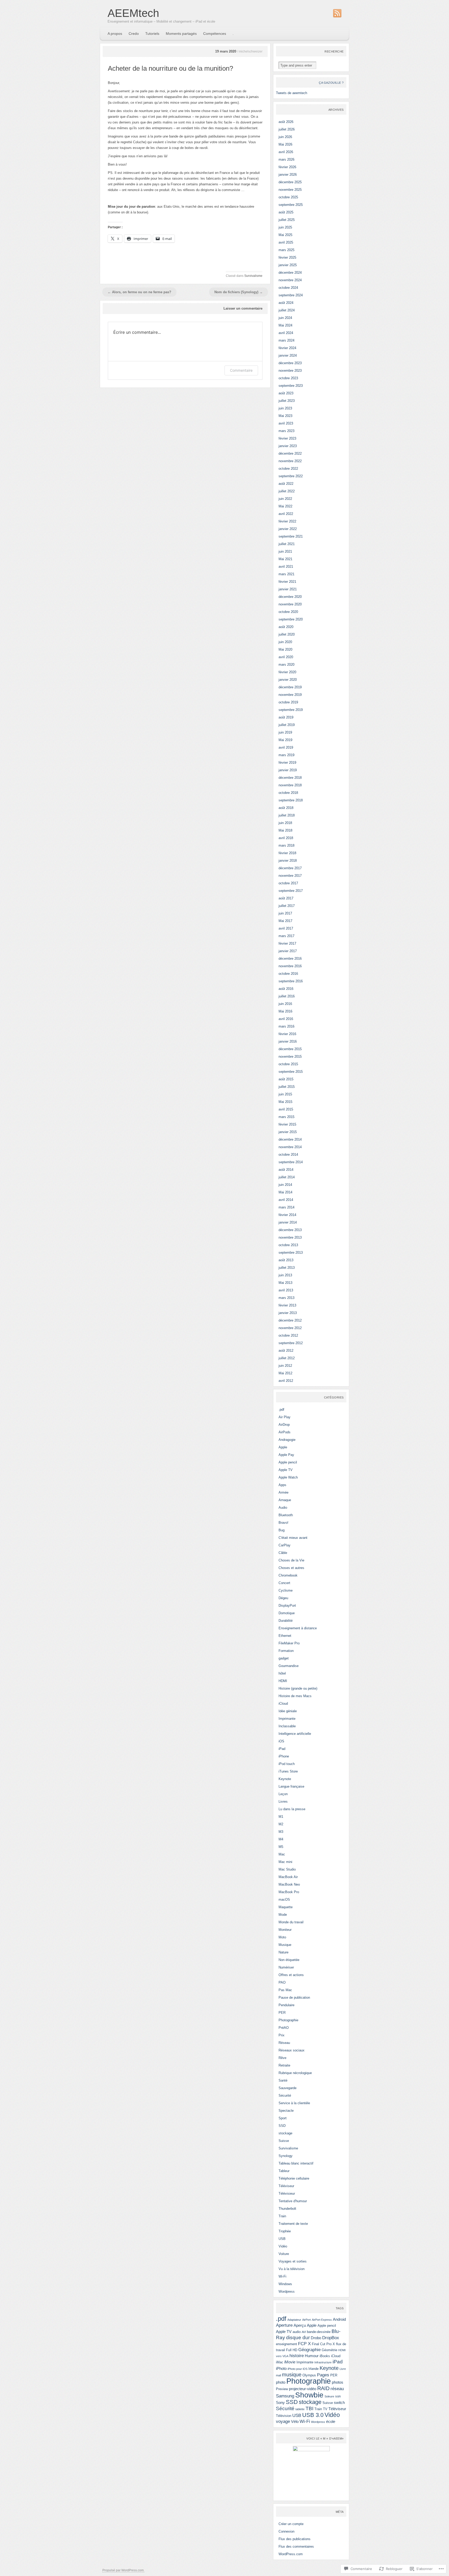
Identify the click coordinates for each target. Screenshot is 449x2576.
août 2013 (286, 1260)
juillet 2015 (287, 1087)
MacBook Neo (289, 1884)
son (338, 2396)
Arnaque (285, 1500)
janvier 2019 (288, 770)
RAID (323, 2388)
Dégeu (283, 1598)
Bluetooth (286, 1515)
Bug (282, 1530)
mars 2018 (286, 845)
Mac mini (285, 1862)
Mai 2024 (285, 325)
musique (292, 2375)
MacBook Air (288, 1877)
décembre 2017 (290, 868)
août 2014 (286, 1170)
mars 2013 (286, 1298)
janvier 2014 (288, 1222)
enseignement (286, 2344)
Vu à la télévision (292, 2269)
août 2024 (286, 303)
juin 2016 (285, 1004)
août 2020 (286, 627)
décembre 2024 (290, 273)
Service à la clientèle (294, 2103)
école (331, 2421)
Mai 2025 (285, 235)
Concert (284, 1583)
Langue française (291, 1786)
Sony (280, 2402)
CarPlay (285, 1545)
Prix (282, 2035)
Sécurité (285, 2096)
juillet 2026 (287, 129)
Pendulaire (286, 2005)
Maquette (286, 1907)
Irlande (313, 2369)
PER (282, 2013)
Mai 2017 (285, 921)
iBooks (325, 2356)
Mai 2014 (285, 1192)
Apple (283, 1447)
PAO (282, 1982)
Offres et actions (291, 1975)
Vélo (295, 2421)
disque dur (298, 2338)
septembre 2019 (291, 710)
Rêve (282, 2058)
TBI (309, 2408)
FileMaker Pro (289, 1643)
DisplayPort (287, 1606)
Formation (286, 1651)
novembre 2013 (290, 1237)
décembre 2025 (290, 182)
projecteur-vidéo (303, 2389)
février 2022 (287, 521)
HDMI (283, 1681)
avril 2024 (286, 333)
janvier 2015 (288, 1132)
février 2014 (287, 1215)
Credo (134, 34)
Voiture (284, 2254)
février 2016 (287, 1034)
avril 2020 (286, 657)
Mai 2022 (285, 506)
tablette (300, 2409)
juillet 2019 (287, 725)
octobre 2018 (288, 793)
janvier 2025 (288, 265)
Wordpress (287, 2291)
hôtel (282, 1673)
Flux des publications (295, 2539)
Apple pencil (288, 1462)
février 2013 (287, 1305)
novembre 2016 (290, 966)
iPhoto (281, 2368)
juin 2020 (285, 642)
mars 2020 (286, 665)
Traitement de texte (293, 2224)
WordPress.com (291, 2554)
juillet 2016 (287, 996)
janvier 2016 (288, 1041)
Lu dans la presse (292, 1809)
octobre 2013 (288, 1245)
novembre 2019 (290, 695)
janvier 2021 (288, 589)
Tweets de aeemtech (292, 93)
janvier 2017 (288, 951)
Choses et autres (291, 1568)
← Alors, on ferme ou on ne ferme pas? (139, 292)
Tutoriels (152, 34)
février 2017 (287, 943)
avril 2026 (286, 152)
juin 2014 (285, 1185)
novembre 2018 (290, 785)
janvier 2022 (288, 529)
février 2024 (287, 348)
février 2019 (287, 763)
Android (339, 2319)
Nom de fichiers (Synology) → (239, 292)
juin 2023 (285, 408)
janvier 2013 (288, 1313)
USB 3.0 (313, 2415)
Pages (323, 2375)
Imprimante (287, 1719)
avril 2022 (286, 514)
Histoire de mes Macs (295, 1696)
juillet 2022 (287, 491)
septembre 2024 (291, 295)
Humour (312, 2356)
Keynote (285, 1779)
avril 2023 (286, 423)
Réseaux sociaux (292, 2050)
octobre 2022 (288, 469)
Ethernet (285, 1636)
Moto (282, 1937)
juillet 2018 (287, 815)
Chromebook (288, 1575)
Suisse (284, 2141)
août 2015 (286, 1079)
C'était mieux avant (293, 1538)
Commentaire (241, 370)
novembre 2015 (290, 1057)
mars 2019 (286, 755)
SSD (282, 2126)
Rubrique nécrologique (295, 2073)
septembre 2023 (291, 386)
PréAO (284, 2028)
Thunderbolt (287, 2209)
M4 (281, 1839)
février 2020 (287, 672)
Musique (285, 1945)
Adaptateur (294, 2320)
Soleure (329, 2396)
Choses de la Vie (291, 1560)
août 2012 (286, 1351)
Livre (343, 2369)
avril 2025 (286, 242)
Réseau (284, 2043)
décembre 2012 (290, 1320)
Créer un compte (291, 2524)
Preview (282, 2389)
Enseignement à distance (298, 1628)
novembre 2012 (290, 1328)
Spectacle (286, 2111)
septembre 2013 (291, 1253)
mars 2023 (286, 431)
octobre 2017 (288, 883)
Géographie (309, 2350)
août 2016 (286, 989)
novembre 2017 (290, 876)
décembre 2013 (290, 1230)
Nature (283, 1952)
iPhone (284, 1756)
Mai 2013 (285, 1283)
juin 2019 (285, 732)
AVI (304, 2332)
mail (278, 2375)
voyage (283, 2421)
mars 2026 (286, 159)
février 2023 (287, 438)
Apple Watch (288, 1477)
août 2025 (286, 212)
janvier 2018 (288, 861)
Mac (282, 1854)
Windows (285, 2284)
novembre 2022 (290, 461)
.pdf (281, 1410)
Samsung (285, 2396)
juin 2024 (285, 318)
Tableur (284, 2171)
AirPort (306, 2320)
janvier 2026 (288, 175)
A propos (115, 34)
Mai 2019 (285, 740)
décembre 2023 (290, 363)
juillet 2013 (287, 1268)
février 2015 (287, 1124)
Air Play (285, 1417)
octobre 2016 (288, 974)
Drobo (316, 2338)
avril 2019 (286, 747)
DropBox (331, 2338)
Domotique (287, 1613)
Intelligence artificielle (295, 1734)
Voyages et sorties (293, 2261)
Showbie (309, 2395)
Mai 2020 (285, 649)
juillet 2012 (287, 1358)
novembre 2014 (290, 1147)
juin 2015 (285, 1094)
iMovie (290, 2362)
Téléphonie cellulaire (294, 2178)
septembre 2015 (291, 1072)
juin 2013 (285, 1275)
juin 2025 (285, 227)
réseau (337, 2389)
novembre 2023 (290, 371)
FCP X (304, 2344)
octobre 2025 (288, 197)
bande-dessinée (319, 2332)
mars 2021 (286, 574)
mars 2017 (286, 936)
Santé (283, 2080)
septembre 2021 (291, 536)
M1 (281, 1817)
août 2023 (286, 393)
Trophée (285, 2231)
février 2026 (287, 167)
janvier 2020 (288, 680)
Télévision (284, 2416)
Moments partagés (181, 34)
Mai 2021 (285, 559)
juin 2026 (285, 137)
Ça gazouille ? (331, 83)
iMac (280, 2362)
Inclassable (287, 1726)
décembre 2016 (290, 959)
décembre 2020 (290, 597)
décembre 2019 (290, 687)
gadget (284, 1658)
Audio (283, 1508)
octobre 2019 (288, 702)
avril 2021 (286, 567)
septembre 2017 (291, 891)
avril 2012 (286, 1381)
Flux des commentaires (296, 2546)
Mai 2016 (285, 1011)
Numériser (286, 1967)
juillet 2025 (287, 220)
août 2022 (286, 484)
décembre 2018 (290, 778)
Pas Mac (285, 1990)
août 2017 (286, 898)
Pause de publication (294, 1998)
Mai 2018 (285, 830)
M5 (281, 1847)
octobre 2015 (288, 1064)
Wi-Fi (282, 2276)
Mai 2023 (285, 416)
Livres (283, 1802)
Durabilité (286, 1621)
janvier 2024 (288, 355)
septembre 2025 (291, 205)
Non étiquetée (289, 1960)
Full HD (292, 2350)
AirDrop (284, 1425)
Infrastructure (323, 2362)
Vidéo (283, 2246)
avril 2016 (286, 1019)
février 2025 (287, 257)
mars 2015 (286, 1117)
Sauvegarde (288, 2088)
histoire (297, 2356)
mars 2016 (286, 1026)
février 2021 (287, 582)
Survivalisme (253, 276)
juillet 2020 (287, 634)
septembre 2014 (291, 1162)
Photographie (288, 2020)
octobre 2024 (288, 288)
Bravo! (283, 1523)
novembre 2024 (290, 280)
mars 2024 (286, 340)
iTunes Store (288, 1771)
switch (339, 2402)
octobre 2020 (288, 612)
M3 (281, 1832)
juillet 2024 (287, 310)
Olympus (309, 2375)
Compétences (215, 34)
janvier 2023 (288, 446)
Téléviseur (286, 2186)
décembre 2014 (290, 1139)
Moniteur (285, 1930)
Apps (282, 1485)
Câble (283, 1553)
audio (297, 2332)
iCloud (283, 1704)
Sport (283, 2118)
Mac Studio (287, 1869)
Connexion (286, 2531)
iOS (281, 1741)
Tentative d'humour (293, 2201)
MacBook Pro (289, 1892)
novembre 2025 (290, 190)
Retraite (284, 2065)
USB (282, 2239)
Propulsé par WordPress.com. (123, 2570)
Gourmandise (289, 1666)
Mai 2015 (285, 1102)
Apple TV (286, 1470)
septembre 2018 (291, 800)
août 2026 (286, 122)
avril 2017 (286, 928)
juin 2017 (285, 913)
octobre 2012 (288, 1335)
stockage (285, 2133)
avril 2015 (286, 1109)
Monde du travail (291, 1922)
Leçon (283, 1794)
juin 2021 (285, 551)
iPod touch (287, 1764)
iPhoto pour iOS (298, 2369)
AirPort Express (322, 2320)
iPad (282, 1749)
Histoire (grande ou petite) (298, 1688)
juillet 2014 (287, 1177)
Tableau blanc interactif (296, 2163)
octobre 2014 (288, 1155)
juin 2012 (285, 1366)
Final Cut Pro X (323, 2344)
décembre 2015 (290, 1049)
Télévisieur (287, 2193)
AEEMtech (133, 13)
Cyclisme (286, 1590)
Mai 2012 (285, 1373)
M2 (281, 1824)
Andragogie (287, 1440)
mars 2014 (286, 1207)
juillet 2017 (287, 906)
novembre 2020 (290, 604)
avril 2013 (286, 1290)
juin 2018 (285, 823)
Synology (286, 2156)
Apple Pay (286, 1455)
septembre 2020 (291, 619)
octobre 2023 (288, 378)
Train (282, 2216)
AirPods (285, 1432)
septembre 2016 (291, 981)
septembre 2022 (291, 476)
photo (281, 2382)
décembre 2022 (290, 453)
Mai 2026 (285, 144)
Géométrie (329, 2350)
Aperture (284, 2325)
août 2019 (286, 717)
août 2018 (286, 808)
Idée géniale (288, 1711)
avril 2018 (286, 838)
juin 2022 (285, 499)
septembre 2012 (291, 1343)
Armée (283, 1492)
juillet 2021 (287, 544)
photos (338, 2382)
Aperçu (300, 2325)
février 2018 (287, 853)
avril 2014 (286, 1200)
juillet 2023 (287, 401)
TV (325, 2409)
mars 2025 (286, 250)
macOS (284, 1900)
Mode (283, 1915)
